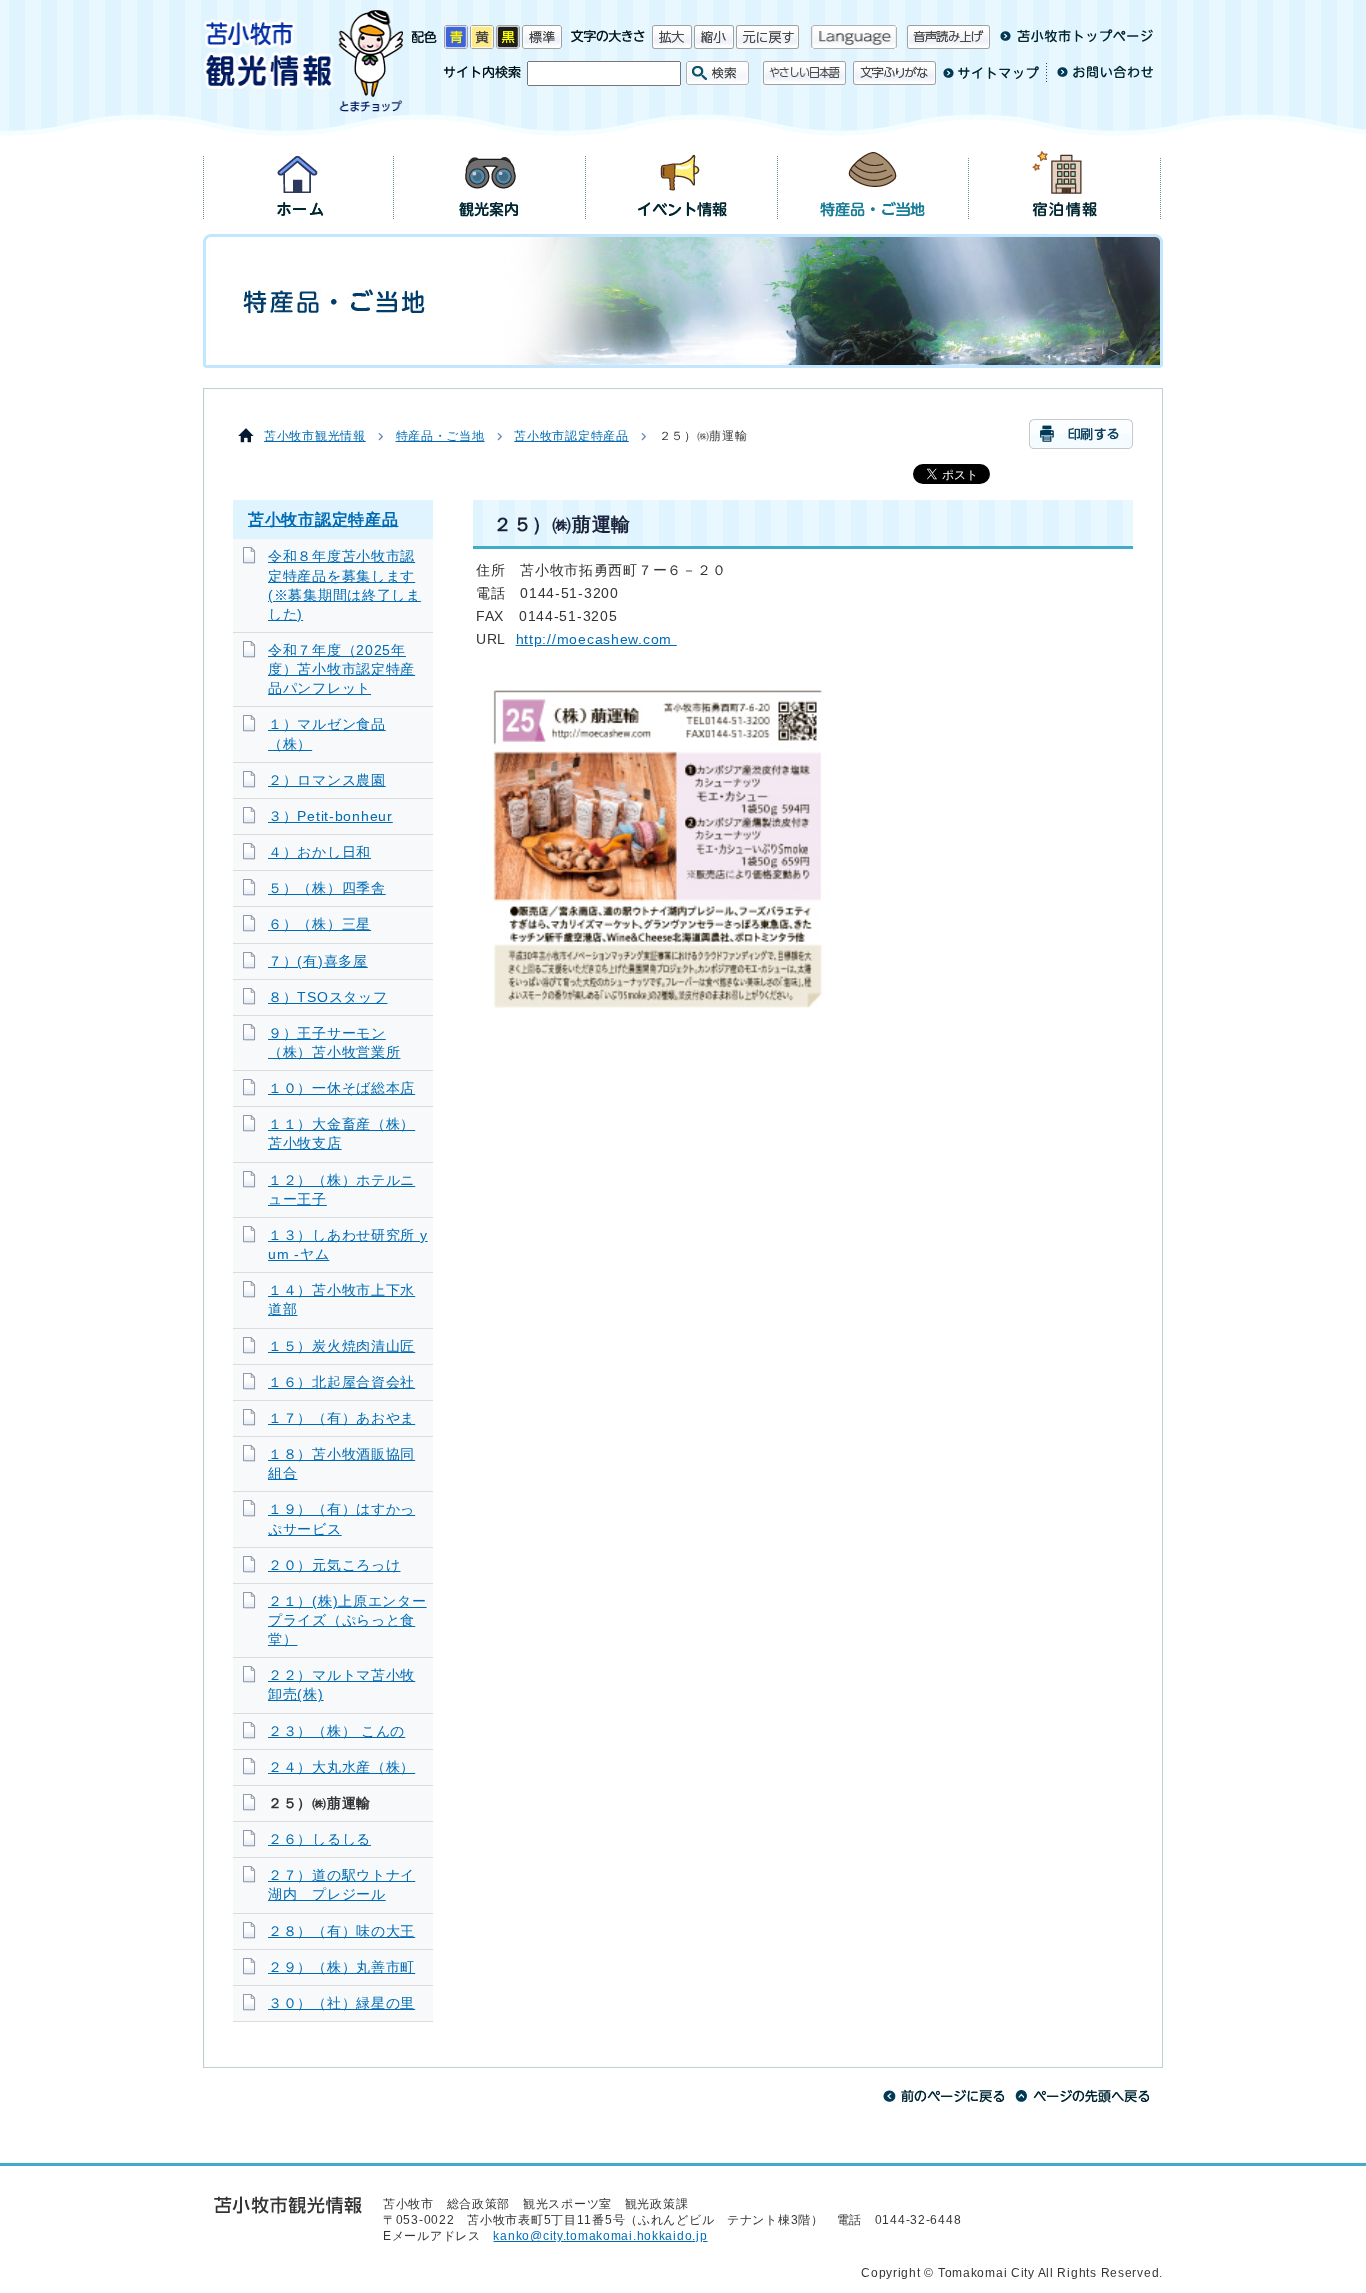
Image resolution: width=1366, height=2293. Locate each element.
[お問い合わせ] (1099, 80)
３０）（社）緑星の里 (341, 2003)
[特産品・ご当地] (873, 183)
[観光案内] (490, 183)
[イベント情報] (682, 183)
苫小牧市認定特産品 (571, 436)
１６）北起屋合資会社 (341, 1382)
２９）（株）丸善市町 (341, 1967)
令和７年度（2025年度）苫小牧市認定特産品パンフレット (341, 669)
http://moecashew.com (594, 639)
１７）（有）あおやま (341, 1418)
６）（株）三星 (319, 924)
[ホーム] (298, 183)
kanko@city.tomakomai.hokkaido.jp (600, 2236)
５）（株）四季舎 (327, 888)
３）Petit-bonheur (330, 816)
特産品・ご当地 (440, 436)
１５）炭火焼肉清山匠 (341, 1346)
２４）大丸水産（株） (341, 1767)
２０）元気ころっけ (334, 1565)
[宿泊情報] (1065, 183)
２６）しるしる (319, 1839)
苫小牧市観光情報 (315, 436)
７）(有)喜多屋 (318, 961)
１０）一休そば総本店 (341, 1088)
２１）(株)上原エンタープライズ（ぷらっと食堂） (347, 1620)
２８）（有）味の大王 (341, 1931)
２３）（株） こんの (336, 1731)
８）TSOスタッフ (327, 997)
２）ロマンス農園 (327, 780)
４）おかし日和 (319, 852)
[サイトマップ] (991, 80)
